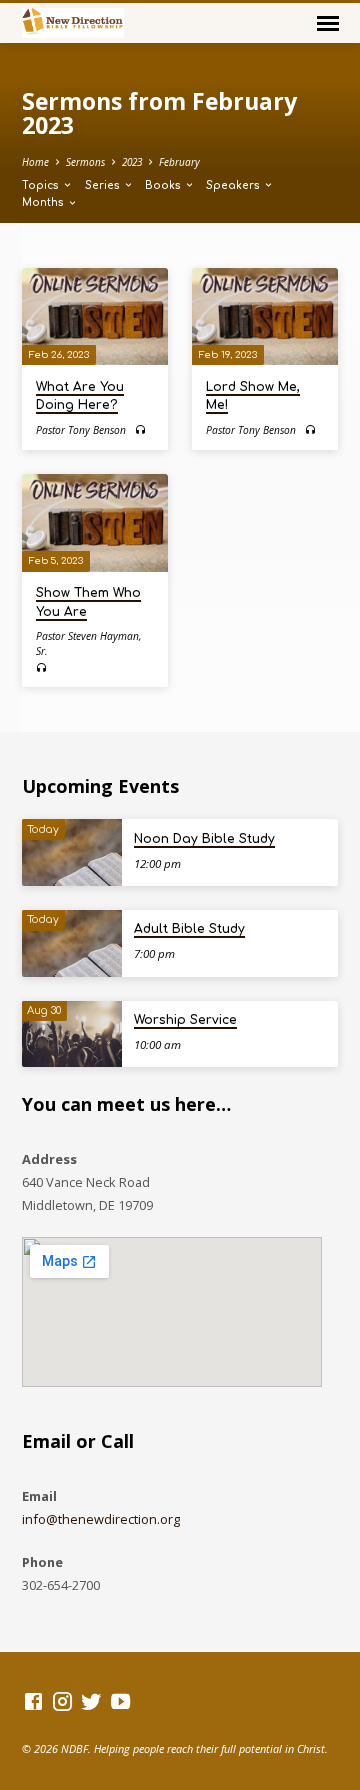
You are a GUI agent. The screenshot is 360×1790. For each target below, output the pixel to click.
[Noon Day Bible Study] (72, 852)
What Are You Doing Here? (80, 396)
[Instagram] (62, 1701)
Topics (42, 185)
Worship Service (185, 1020)
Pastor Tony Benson (81, 430)
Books (164, 185)
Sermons (85, 162)
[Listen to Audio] (140, 429)
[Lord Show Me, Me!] (265, 316)
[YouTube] (120, 1701)
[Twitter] (91, 1701)
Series (104, 185)
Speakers (234, 185)
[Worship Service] (72, 1034)
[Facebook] (33, 1701)
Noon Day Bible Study (204, 839)
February (179, 162)
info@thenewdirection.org (101, 1519)
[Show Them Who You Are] (95, 522)
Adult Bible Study (189, 929)
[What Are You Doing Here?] (95, 316)
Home (35, 162)
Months (44, 202)
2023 (132, 162)
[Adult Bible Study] (72, 943)
